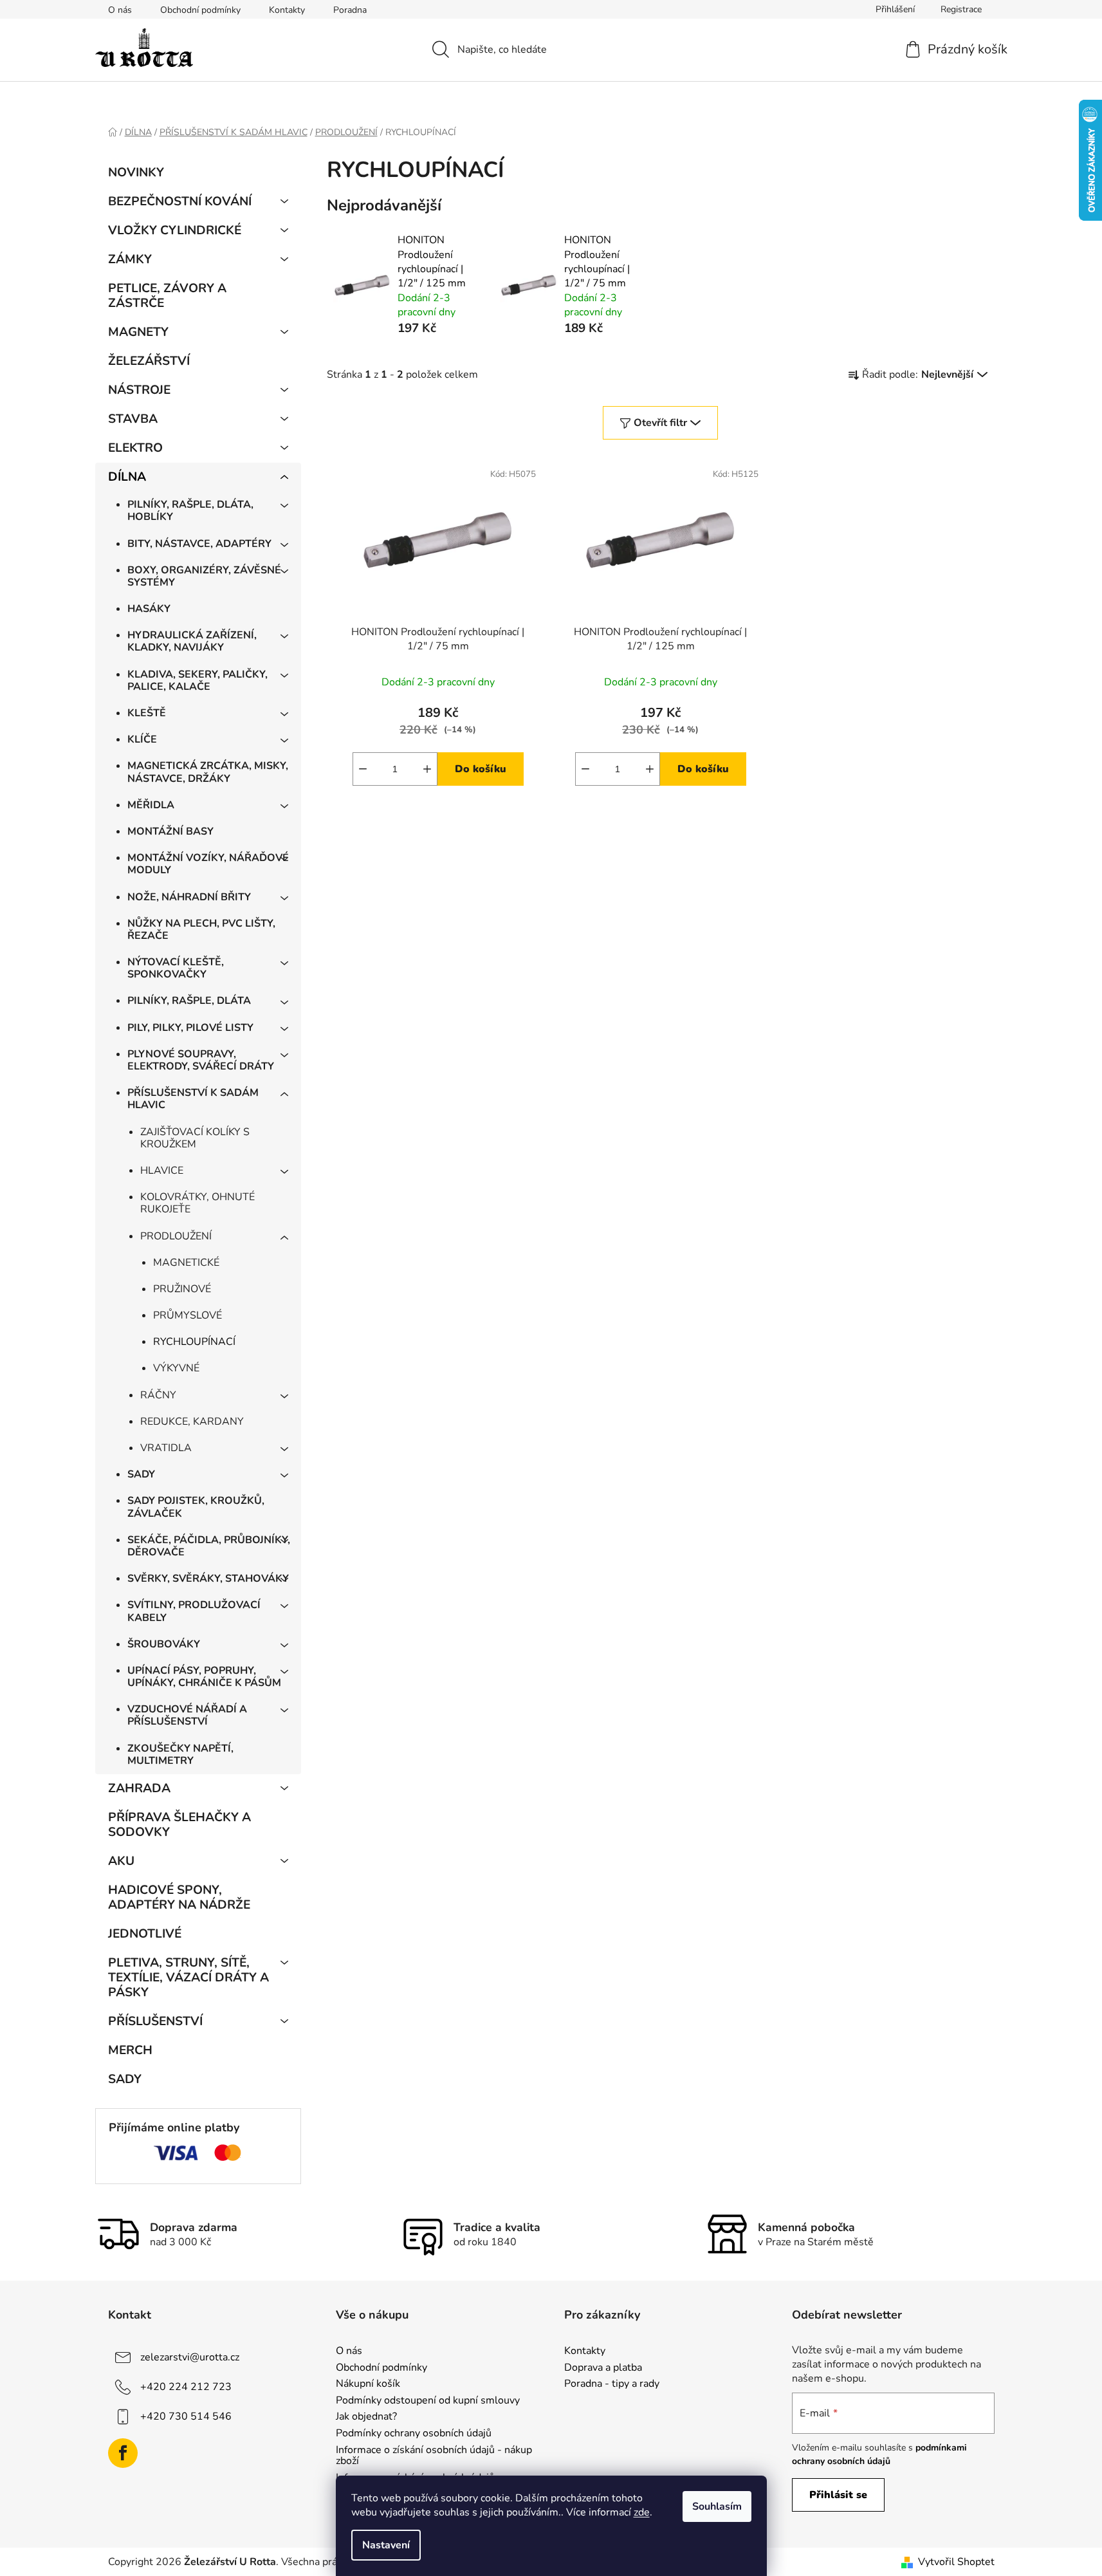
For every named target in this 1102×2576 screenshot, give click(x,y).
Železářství (149, 361)
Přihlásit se (838, 2495)
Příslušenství (155, 2021)
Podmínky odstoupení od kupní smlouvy (428, 2401)
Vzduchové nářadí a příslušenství (187, 1715)
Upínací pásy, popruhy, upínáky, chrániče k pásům (204, 1677)
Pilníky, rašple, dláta (189, 1001)
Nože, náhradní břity (189, 897)
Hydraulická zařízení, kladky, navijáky (192, 641)
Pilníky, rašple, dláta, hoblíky (190, 511)
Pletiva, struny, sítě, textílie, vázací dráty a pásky (188, 1978)
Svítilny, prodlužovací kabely (194, 1611)
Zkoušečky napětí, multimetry (180, 1755)
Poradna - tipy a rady (612, 2384)
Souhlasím (717, 2507)
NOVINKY (136, 172)
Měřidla (151, 805)
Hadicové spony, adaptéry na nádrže (179, 1897)
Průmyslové (188, 1315)
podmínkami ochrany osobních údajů (879, 2454)
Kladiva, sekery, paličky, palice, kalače (197, 681)
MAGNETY (138, 332)
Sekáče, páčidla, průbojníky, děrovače (209, 1546)
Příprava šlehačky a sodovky (179, 1825)
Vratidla (166, 1448)
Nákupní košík (368, 2384)
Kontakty (287, 10)
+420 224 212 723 (186, 2387)
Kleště (147, 713)
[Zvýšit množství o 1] (427, 769)
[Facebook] (123, 2453)
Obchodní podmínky (200, 10)
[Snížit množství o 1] (363, 769)
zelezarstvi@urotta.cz (190, 2357)
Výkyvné (176, 1368)
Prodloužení (176, 1236)
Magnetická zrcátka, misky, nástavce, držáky (208, 772)
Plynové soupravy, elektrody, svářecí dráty (201, 1060)
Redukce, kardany (192, 1422)
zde (642, 2512)
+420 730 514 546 (186, 2416)
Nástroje (139, 390)
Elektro (135, 448)
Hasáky (149, 609)
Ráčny (158, 1395)
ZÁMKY (130, 259)
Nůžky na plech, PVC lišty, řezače (201, 930)
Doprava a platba (603, 2368)
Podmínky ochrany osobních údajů (414, 2434)
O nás (120, 10)
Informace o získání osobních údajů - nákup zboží (434, 2456)
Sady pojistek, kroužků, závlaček (196, 1507)
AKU (121, 1861)
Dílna (127, 477)
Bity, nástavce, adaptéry (199, 544)
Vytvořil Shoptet (956, 2562)
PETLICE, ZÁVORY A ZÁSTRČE (167, 296)
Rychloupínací (194, 1342)
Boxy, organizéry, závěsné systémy (204, 576)
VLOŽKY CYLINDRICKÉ (175, 230)
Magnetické (186, 1263)
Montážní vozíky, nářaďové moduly (208, 864)
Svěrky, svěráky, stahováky (208, 1579)
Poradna (350, 10)
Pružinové (182, 1289)
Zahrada (139, 1788)
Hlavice (162, 1171)
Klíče (142, 739)
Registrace (961, 9)
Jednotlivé (145, 1934)
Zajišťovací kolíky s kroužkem (195, 1138)
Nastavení (386, 2545)
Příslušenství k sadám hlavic (193, 1099)
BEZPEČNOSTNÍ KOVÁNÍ (180, 201)
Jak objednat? (366, 2417)
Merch (130, 2050)
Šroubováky (164, 1644)
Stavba (133, 419)
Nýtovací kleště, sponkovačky (176, 968)
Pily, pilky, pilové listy (190, 1028)
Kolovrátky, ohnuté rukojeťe (197, 1203)
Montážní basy (170, 831)
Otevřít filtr (660, 423)
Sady (141, 1474)
